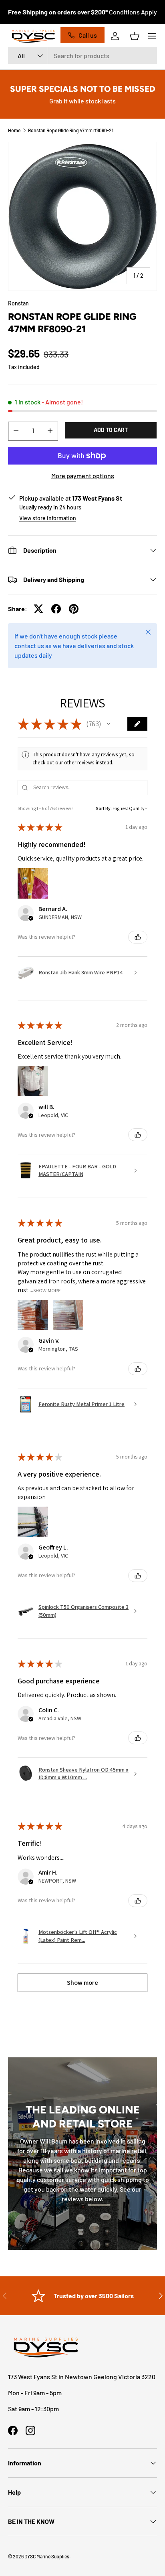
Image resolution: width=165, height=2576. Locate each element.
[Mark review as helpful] (138, 937)
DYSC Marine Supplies (47, 2556)
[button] (135, 36)
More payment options (83, 476)
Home (14, 130)
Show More (47, 1290)
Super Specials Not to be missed (83, 89)
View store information (48, 518)
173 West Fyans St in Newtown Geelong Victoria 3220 (82, 2377)
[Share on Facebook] (56, 609)
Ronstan (18, 303)
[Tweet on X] (38, 609)
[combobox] (82, 56)
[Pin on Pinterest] (74, 609)
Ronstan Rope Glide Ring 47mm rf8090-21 (71, 130)
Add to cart (111, 430)
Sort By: (104, 808)
